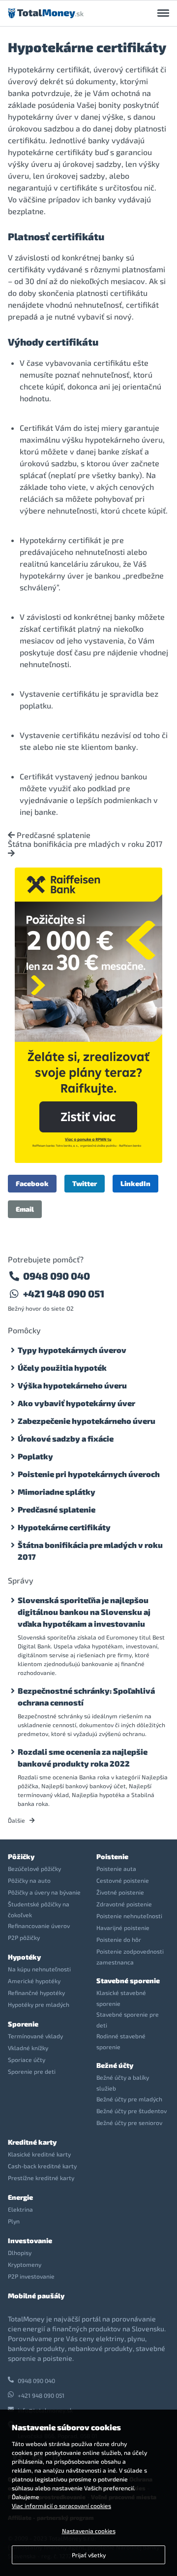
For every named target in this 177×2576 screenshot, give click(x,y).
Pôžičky (21, 1856)
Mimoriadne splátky (57, 1492)
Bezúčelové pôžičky (34, 1868)
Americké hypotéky (34, 1981)
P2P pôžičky (24, 1937)
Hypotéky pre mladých (39, 2004)
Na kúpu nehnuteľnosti (39, 1969)
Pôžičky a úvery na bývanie (44, 1892)
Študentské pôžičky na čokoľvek (39, 1909)
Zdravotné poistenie (124, 1904)
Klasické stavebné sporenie (121, 1998)
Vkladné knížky (28, 2048)
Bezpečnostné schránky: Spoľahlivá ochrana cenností (86, 1696)
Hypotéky (24, 1957)
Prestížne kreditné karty (41, 2178)
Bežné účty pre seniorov (129, 2123)
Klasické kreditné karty (39, 2154)
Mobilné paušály (36, 2296)
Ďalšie (17, 1820)
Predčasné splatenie (53, 835)
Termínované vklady (35, 2036)
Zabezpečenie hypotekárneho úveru (87, 1421)
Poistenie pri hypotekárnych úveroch (89, 1474)
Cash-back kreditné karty (42, 2166)
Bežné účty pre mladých (129, 2099)
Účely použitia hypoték (62, 1368)
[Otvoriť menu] (163, 13)
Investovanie (30, 2240)
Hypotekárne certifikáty (64, 1527)
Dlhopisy (20, 2253)
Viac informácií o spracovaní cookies (61, 2506)
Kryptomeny (25, 2264)
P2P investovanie (31, 2276)
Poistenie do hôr (119, 1939)
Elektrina (20, 2209)
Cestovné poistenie (123, 1880)
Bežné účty (115, 2065)
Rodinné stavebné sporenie (121, 2041)
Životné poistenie (120, 1892)
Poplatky (35, 1456)
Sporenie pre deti (32, 2071)
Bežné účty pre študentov (132, 2111)
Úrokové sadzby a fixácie (66, 1438)
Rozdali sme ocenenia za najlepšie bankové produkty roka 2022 (83, 1757)
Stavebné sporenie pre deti (128, 2020)
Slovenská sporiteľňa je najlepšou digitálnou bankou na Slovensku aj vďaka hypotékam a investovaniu (84, 1612)
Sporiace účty (27, 2060)
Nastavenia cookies (89, 2531)
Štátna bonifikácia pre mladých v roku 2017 (85, 844)
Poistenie (112, 1856)
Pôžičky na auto (29, 1880)
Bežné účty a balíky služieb (123, 2083)
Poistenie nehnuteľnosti (129, 1916)
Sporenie (23, 2024)
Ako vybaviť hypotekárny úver (76, 1403)
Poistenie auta (116, 1868)
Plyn (14, 2221)
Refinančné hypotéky (36, 1993)
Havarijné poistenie (123, 1928)
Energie (20, 2197)
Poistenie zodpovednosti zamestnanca (130, 1957)
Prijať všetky (89, 2555)
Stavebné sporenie (128, 1980)
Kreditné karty (32, 2142)
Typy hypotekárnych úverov (72, 1350)
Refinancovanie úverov (39, 1926)
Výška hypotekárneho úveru (72, 1385)
